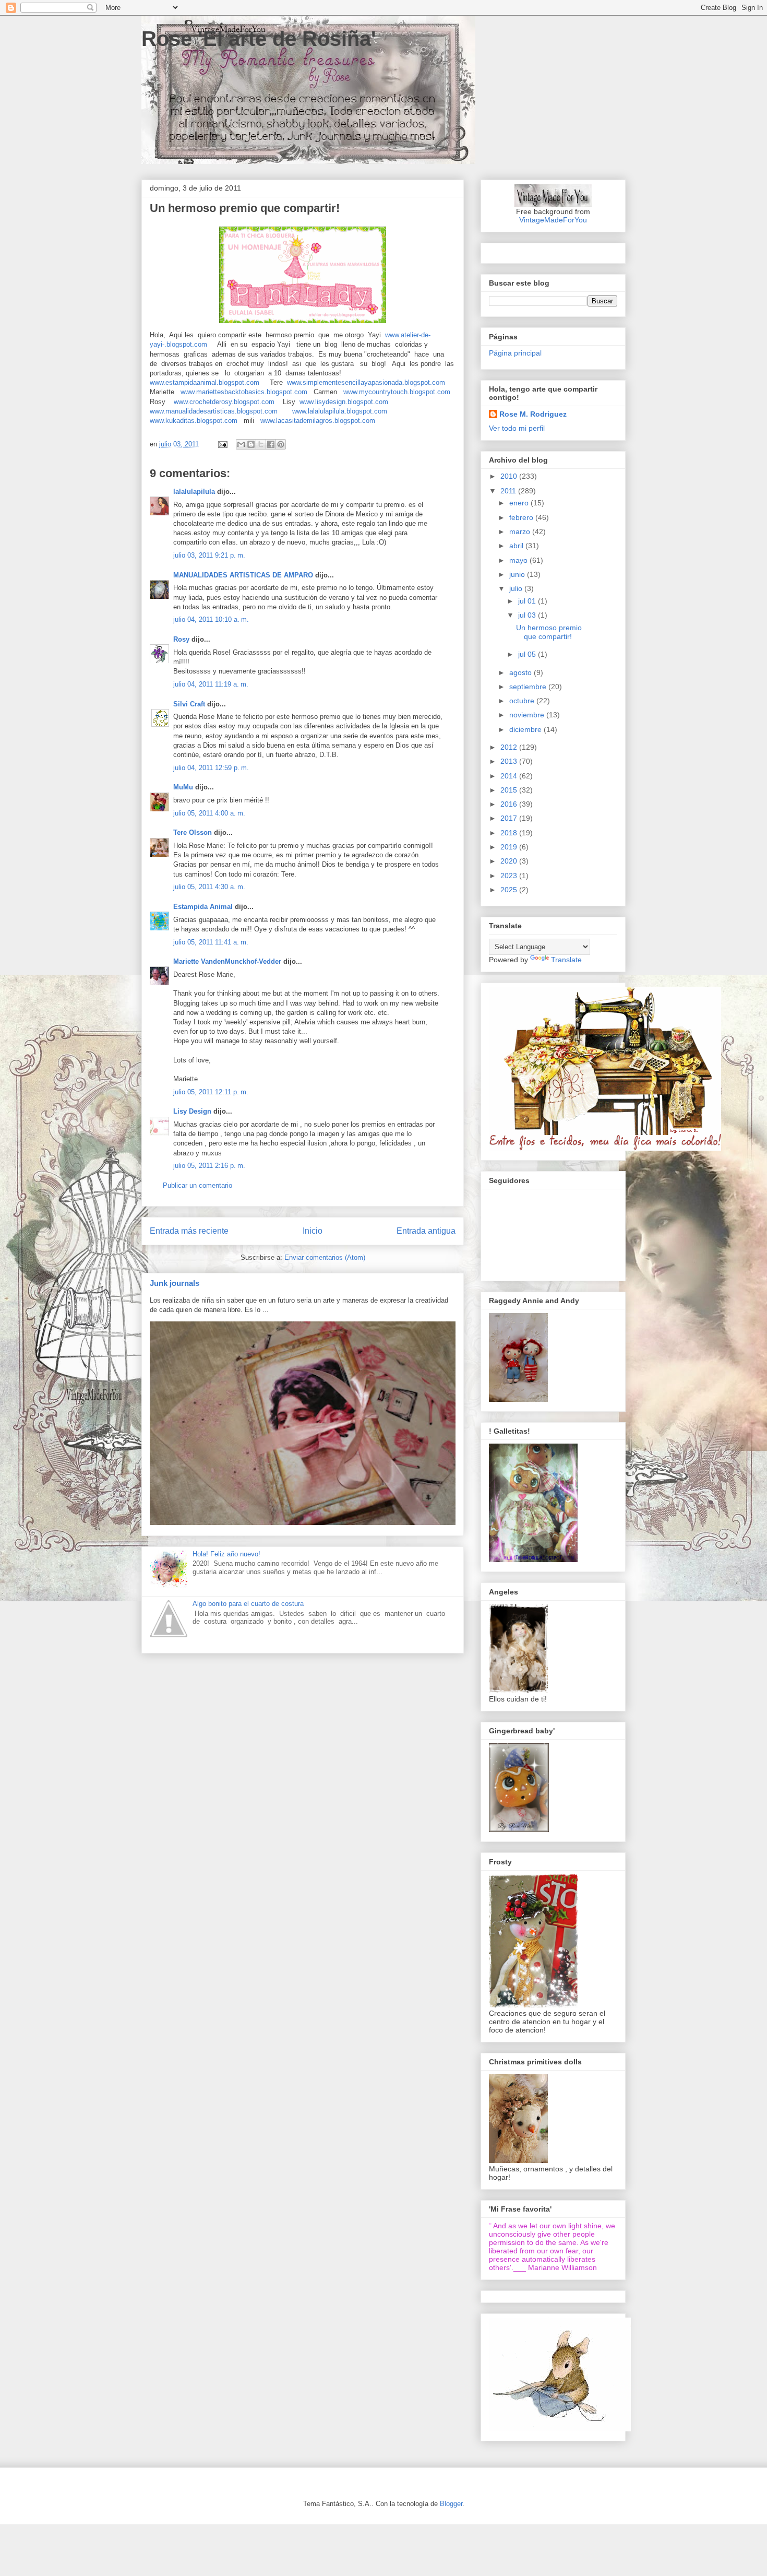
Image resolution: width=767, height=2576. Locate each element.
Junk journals (175, 1283)
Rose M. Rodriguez (533, 414)
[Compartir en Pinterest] (281, 444)
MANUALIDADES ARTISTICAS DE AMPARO (243, 575)
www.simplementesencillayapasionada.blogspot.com (366, 382)
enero (520, 503)
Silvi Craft (189, 704)
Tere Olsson (193, 832)
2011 (509, 491)
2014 (510, 776)
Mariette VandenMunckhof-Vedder (227, 961)
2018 (510, 833)
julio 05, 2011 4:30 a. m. (209, 887)
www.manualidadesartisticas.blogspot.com (214, 411)
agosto (522, 672)
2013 (510, 761)
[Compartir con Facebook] (271, 444)
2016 (510, 804)
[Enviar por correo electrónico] (241, 444)
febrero (522, 517)
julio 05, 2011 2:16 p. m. (209, 1166)
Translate (566, 960)
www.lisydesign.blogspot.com (344, 402)
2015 (510, 790)
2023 (510, 876)
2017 (510, 818)
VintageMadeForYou (553, 220)
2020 (510, 861)
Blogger (451, 2504)
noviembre (528, 715)
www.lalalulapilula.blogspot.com (340, 411)
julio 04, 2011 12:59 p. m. (211, 768)
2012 (510, 747)
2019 (510, 847)
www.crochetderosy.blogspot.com (224, 402)
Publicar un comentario (197, 1185)
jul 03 (528, 615)
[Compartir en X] (261, 444)
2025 (510, 890)
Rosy (181, 639)
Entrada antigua (426, 1231)
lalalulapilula (194, 492)
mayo (519, 560)
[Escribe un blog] (251, 444)
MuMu (183, 787)
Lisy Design (192, 1111)
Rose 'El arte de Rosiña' (259, 39)
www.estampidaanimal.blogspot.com (205, 382)
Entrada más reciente (189, 1231)
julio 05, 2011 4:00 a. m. (209, 813)
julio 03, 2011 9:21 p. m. (209, 555)
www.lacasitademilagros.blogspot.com (318, 421)
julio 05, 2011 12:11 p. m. (211, 1092)
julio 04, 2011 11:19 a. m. (211, 684)
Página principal (515, 353)
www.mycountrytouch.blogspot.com (397, 392)
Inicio (313, 1231)
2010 (510, 476)
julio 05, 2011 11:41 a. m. (211, 942)
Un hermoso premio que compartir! (549, 632)
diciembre (526, 729)
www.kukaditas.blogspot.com (194, 421)
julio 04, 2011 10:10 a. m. (211, 619)
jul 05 (528, 654)
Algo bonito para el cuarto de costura (248, 1604)
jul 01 (528, 601)
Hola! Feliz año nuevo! (226, 1554)
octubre (523, 701)
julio (517, 588)
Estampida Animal (203, 907)
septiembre (529, 687)
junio (518, 574)
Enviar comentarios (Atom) (325, 1257)
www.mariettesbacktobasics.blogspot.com (244, 392)
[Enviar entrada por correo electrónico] (222, 444)
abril (517, 546)
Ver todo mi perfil (517, 428)
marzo (521, 531)
